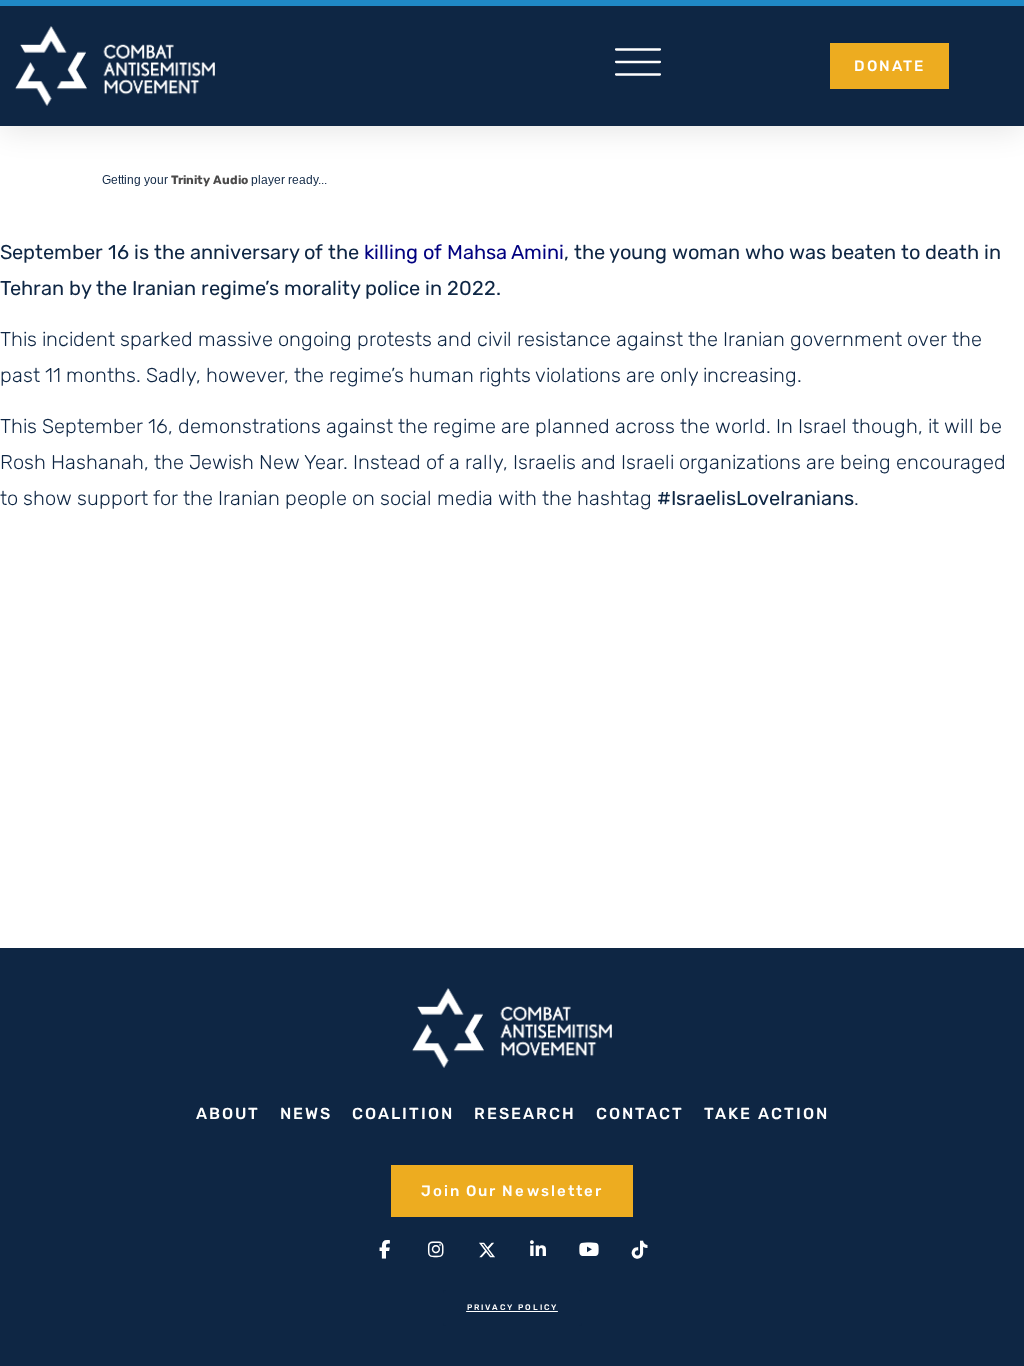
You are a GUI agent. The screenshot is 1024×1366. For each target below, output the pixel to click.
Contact (640, 1113)
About (228, 1113)
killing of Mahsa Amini (464, 252)
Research (525, 1113)
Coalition (403, 1113)
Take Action (766, 1113)
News (306, 1113)
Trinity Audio (209, 180)
